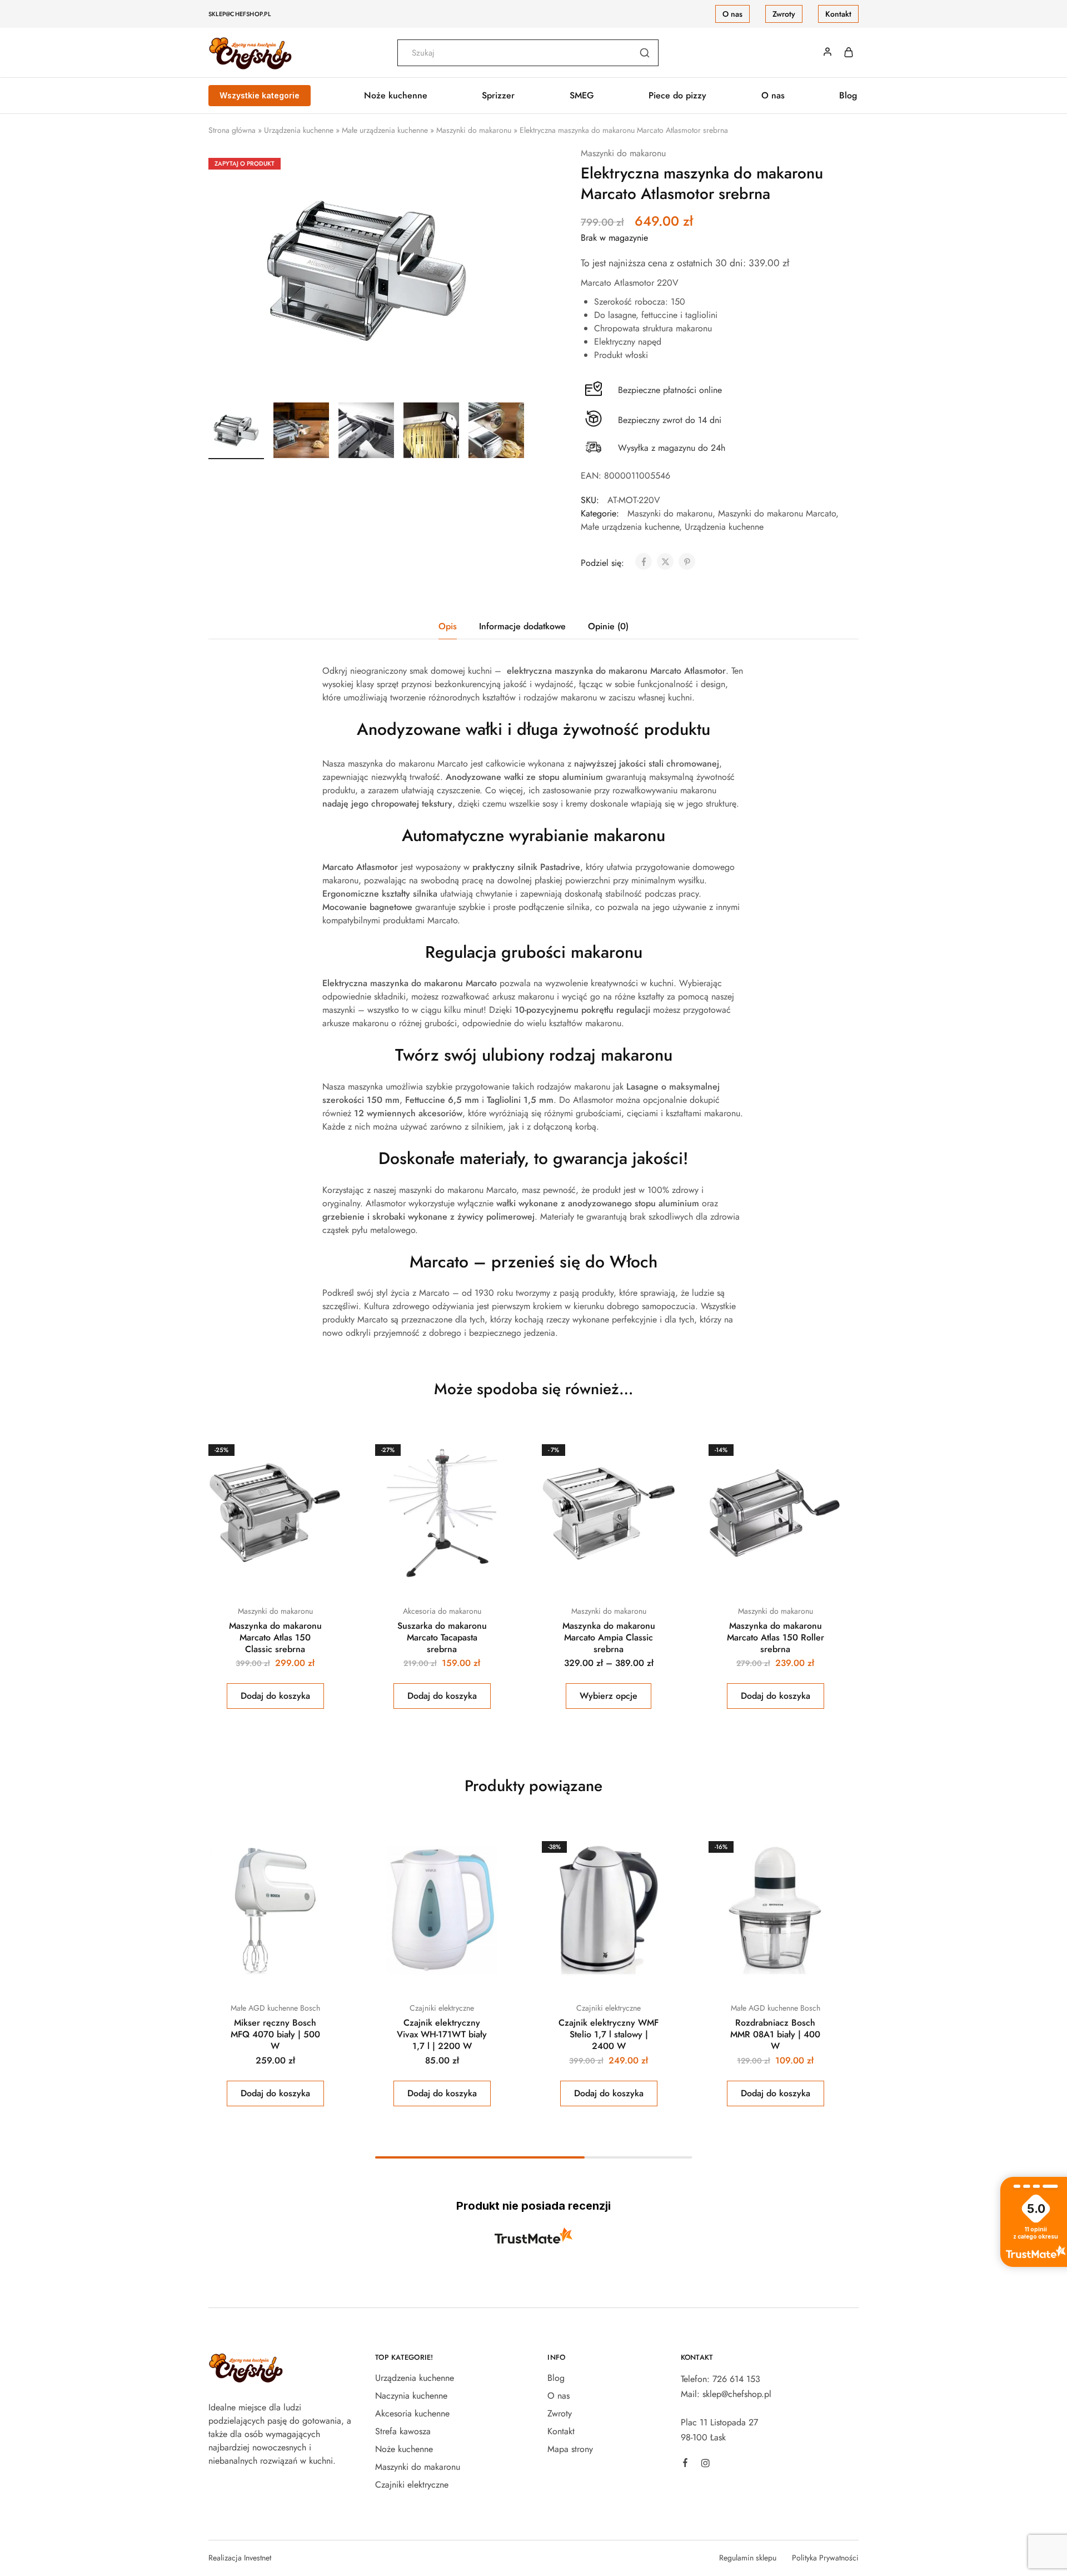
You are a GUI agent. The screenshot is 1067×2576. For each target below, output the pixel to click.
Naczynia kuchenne (411, 2396)
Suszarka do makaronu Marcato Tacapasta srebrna (442, 1638)
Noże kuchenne (404, 2449)
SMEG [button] (582, 96)
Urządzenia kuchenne (299, 130)
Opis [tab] (448, 626)
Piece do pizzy (677, 96)
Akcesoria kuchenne (412, 2413)
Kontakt (838, 14)
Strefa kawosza (403, 2431)
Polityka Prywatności (825, 2558)
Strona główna (232, 130)
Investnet (258, 2558)
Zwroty (784, 14)
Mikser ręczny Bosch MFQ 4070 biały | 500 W (275, 2035)
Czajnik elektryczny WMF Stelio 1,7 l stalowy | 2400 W (609, 2035)
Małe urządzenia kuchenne (385, 130)
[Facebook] (685, 2464)
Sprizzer (498, 96)
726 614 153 (736, 2379)
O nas (732, 14)
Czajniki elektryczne (442, 2008)
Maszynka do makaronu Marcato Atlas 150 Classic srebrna (275, 1638)
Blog (848, 96)
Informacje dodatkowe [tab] (522, 626)
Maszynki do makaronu (474, 130)
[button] (275, 1696)
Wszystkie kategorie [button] (260, 95)
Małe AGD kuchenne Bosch (275, 2008)
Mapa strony (570, 2449)
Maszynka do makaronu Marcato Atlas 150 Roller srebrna (776, 1638)
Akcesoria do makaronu (442, 1611)
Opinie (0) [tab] (608, 626)
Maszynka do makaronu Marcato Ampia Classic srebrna (609, 1638)
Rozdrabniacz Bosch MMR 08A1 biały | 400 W (775, 2035)
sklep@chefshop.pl (240, 14)
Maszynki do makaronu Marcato (777, 513)
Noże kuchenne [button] (396, 96)
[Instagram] (705, 2465)
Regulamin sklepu (748, 2558)
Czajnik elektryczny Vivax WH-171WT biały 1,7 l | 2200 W (442, 2035)
